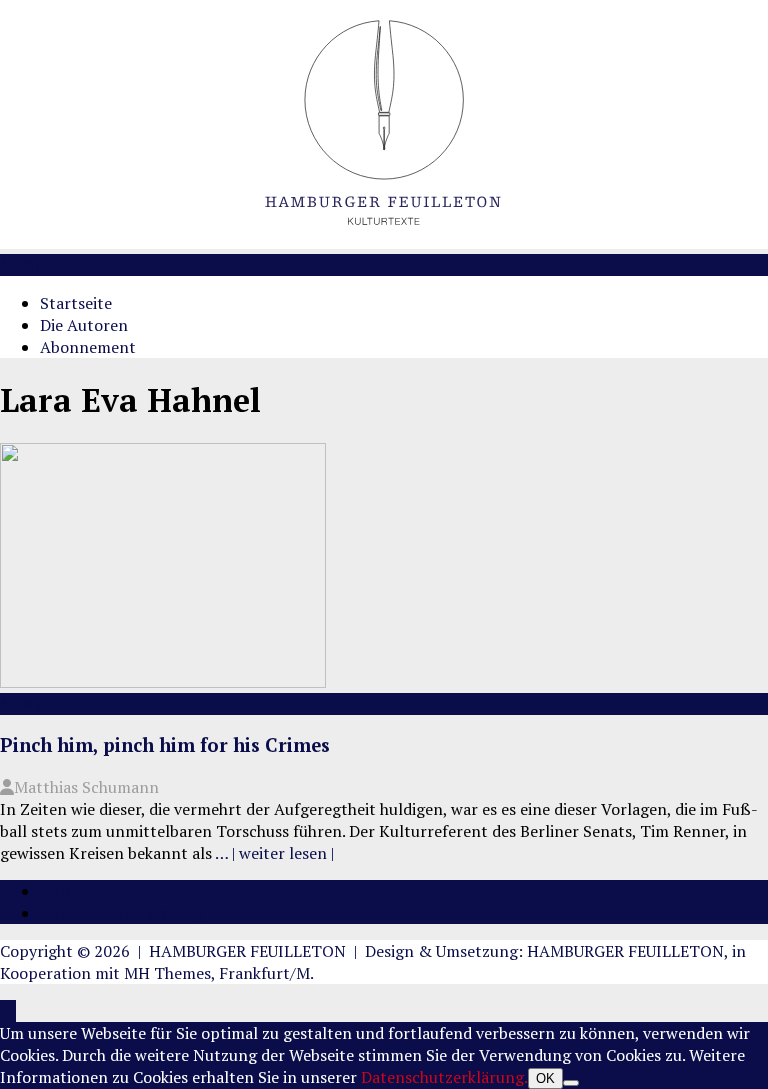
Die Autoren (84, 325)
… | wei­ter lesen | (274, 853)
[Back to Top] (8, 1011)
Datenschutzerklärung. (444, 1077)
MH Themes (167, 973)
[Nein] (571, 1083)
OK (545, 1078)
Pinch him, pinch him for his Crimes (165, 745)
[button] (22, 265)
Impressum (81, 891)
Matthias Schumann (86, 787)
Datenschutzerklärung (121, 913)
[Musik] (163, 682)
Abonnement (88, 347)
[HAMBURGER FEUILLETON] (384, 243)
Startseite (76, 303)
